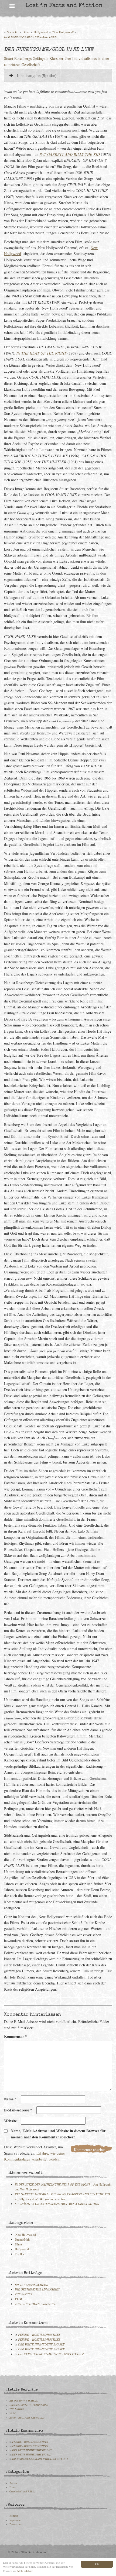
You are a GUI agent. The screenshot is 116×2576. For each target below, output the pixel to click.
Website (10, 2121)
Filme (26, 32)
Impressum (15, 2520)
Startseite (13, 32)
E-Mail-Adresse (18, 2110)
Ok (97, 2564)
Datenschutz (16, 2524)
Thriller (20, 2254)
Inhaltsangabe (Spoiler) (36, 75)
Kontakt (14, 2516)
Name (10, 2099)
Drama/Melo (23, 2239)
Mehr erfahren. (26, 2571)
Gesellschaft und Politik (22, 2491)
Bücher (13, 2483)
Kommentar (16, 2036)
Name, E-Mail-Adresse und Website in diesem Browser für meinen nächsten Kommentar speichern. (58, 2134)
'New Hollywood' (63, 32)
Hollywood (41, 32)
